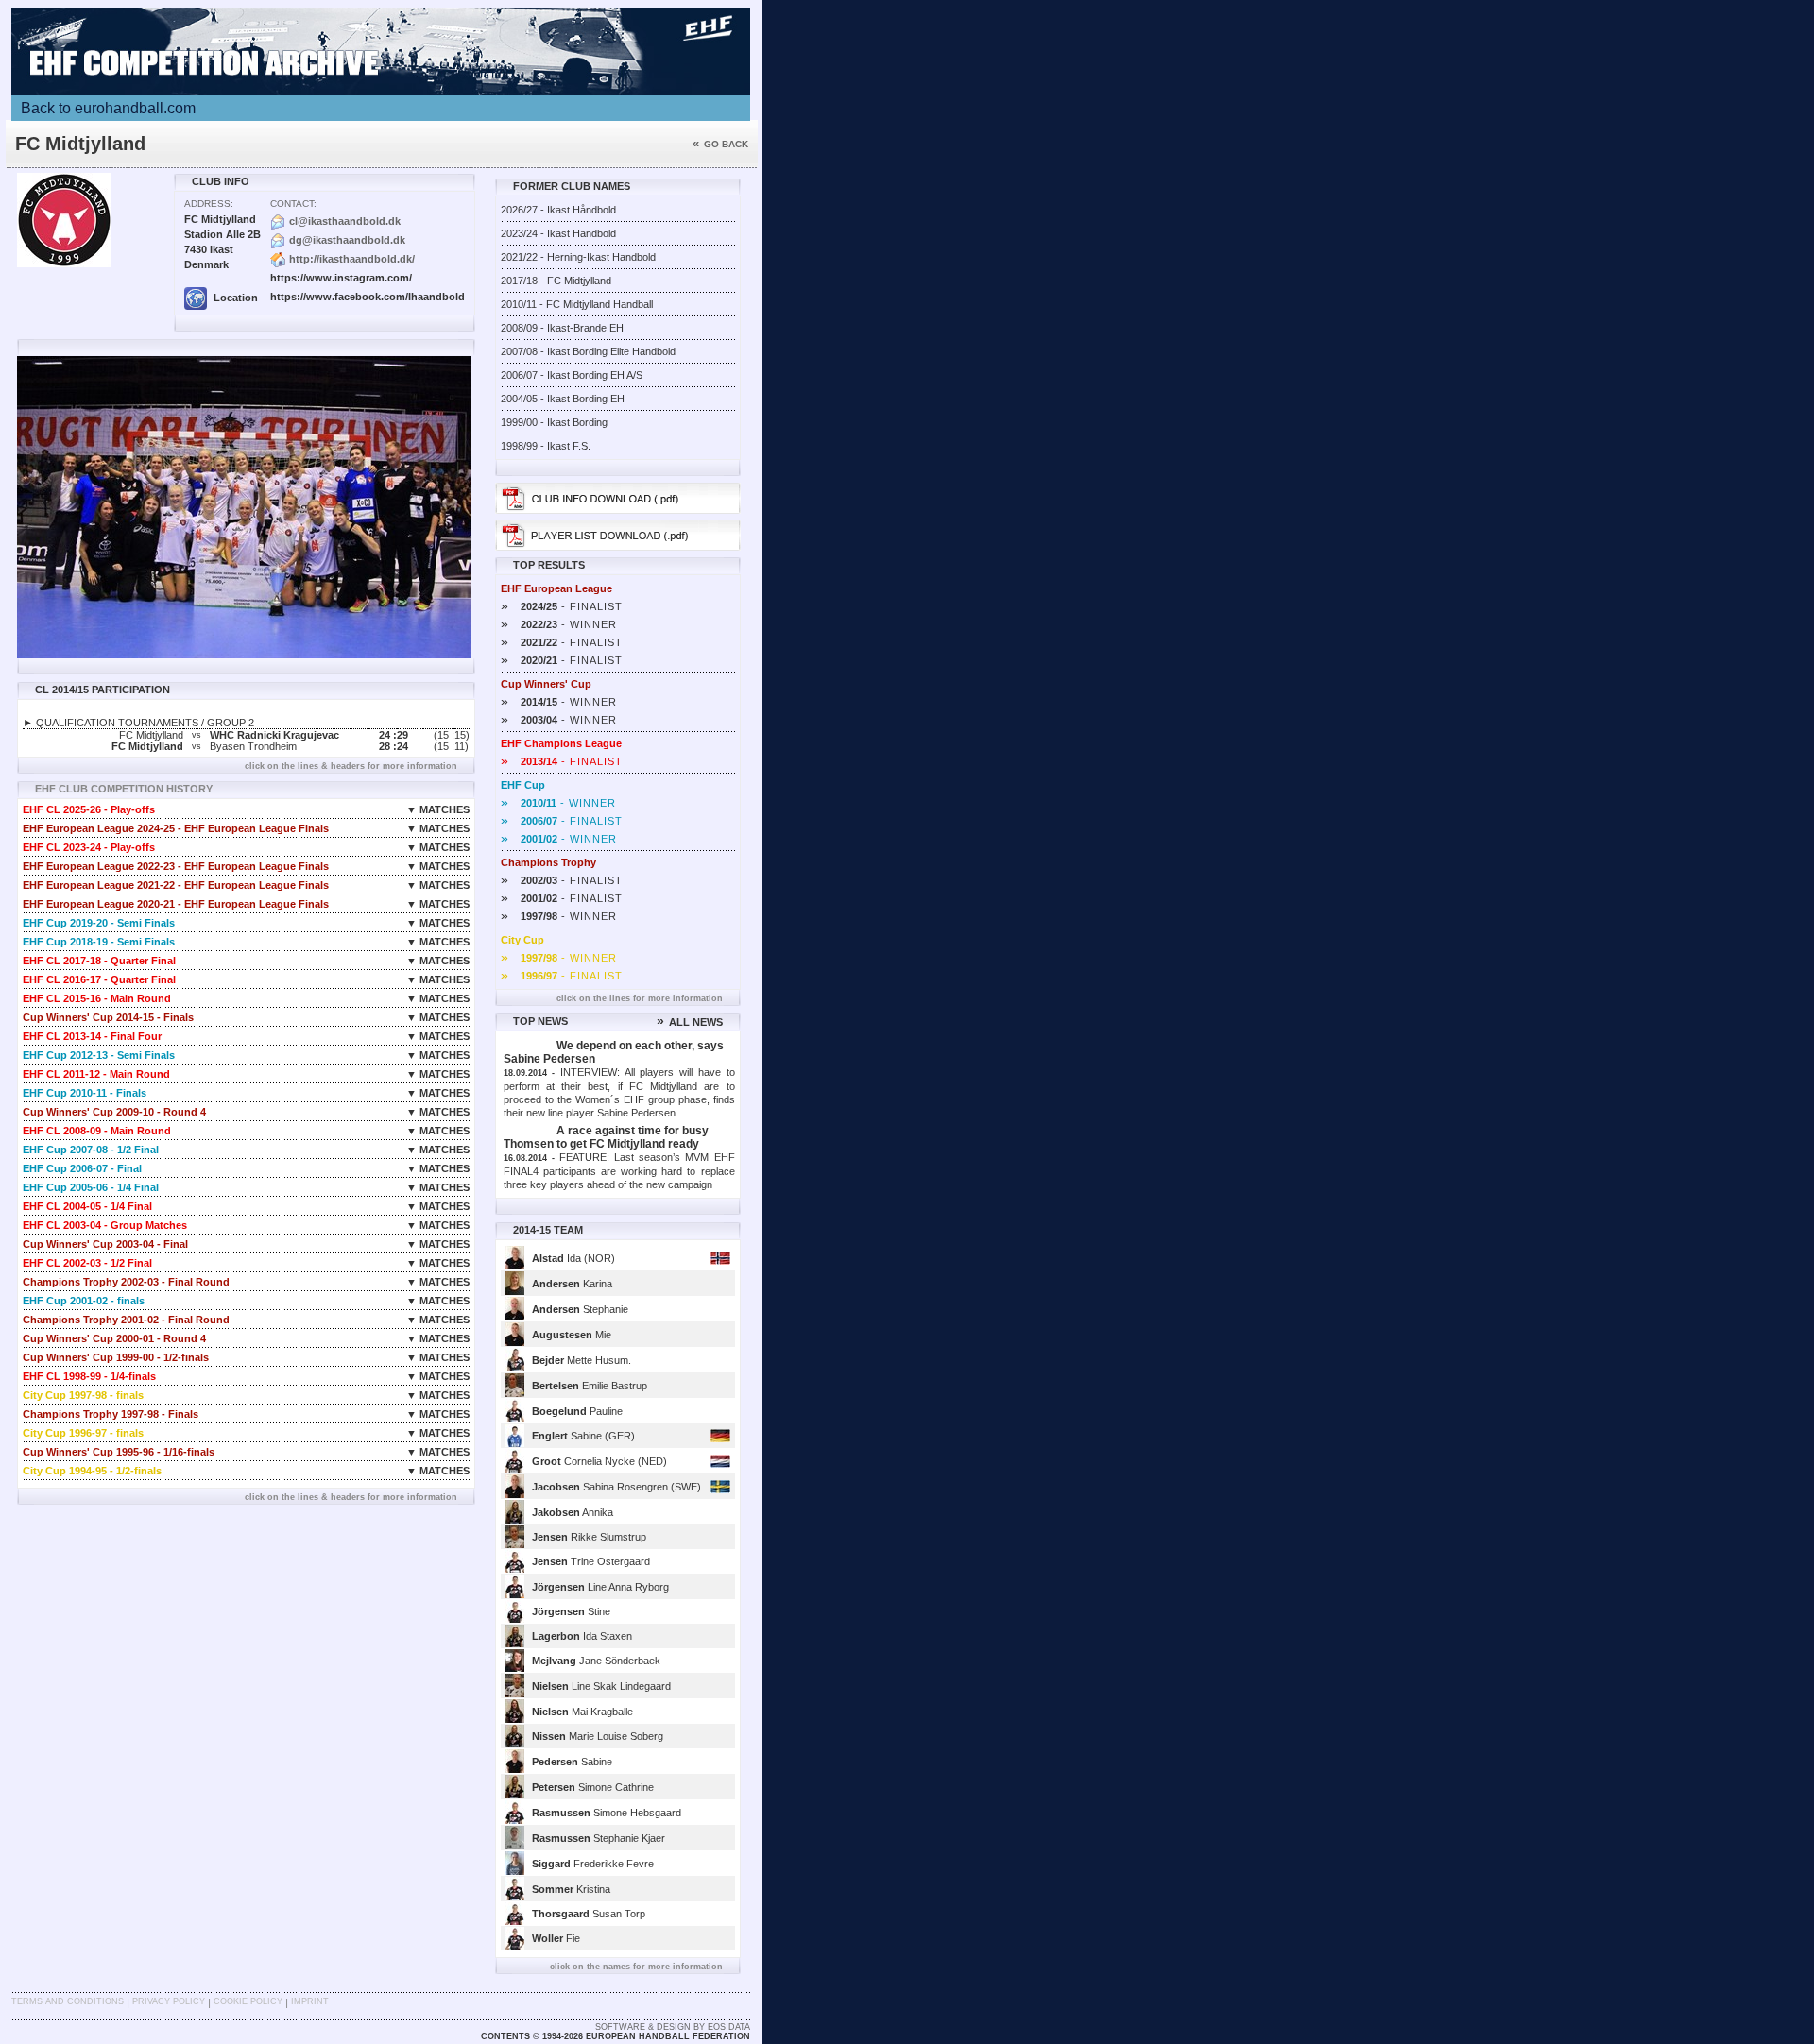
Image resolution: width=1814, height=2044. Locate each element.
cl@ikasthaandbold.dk (345, 221)
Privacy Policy (169, 2001)
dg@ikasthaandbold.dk (347, 240)
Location (234, 298)
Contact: (293, 204)
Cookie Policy (248, 2001)
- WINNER (559, 624)
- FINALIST (562, 606)
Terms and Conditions (68, 2001)
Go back (720, 144)
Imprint (310, 2001)
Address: (209, 204)
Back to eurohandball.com (108, 108)
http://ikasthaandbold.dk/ (352, 259)
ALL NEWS (690, 1022)
